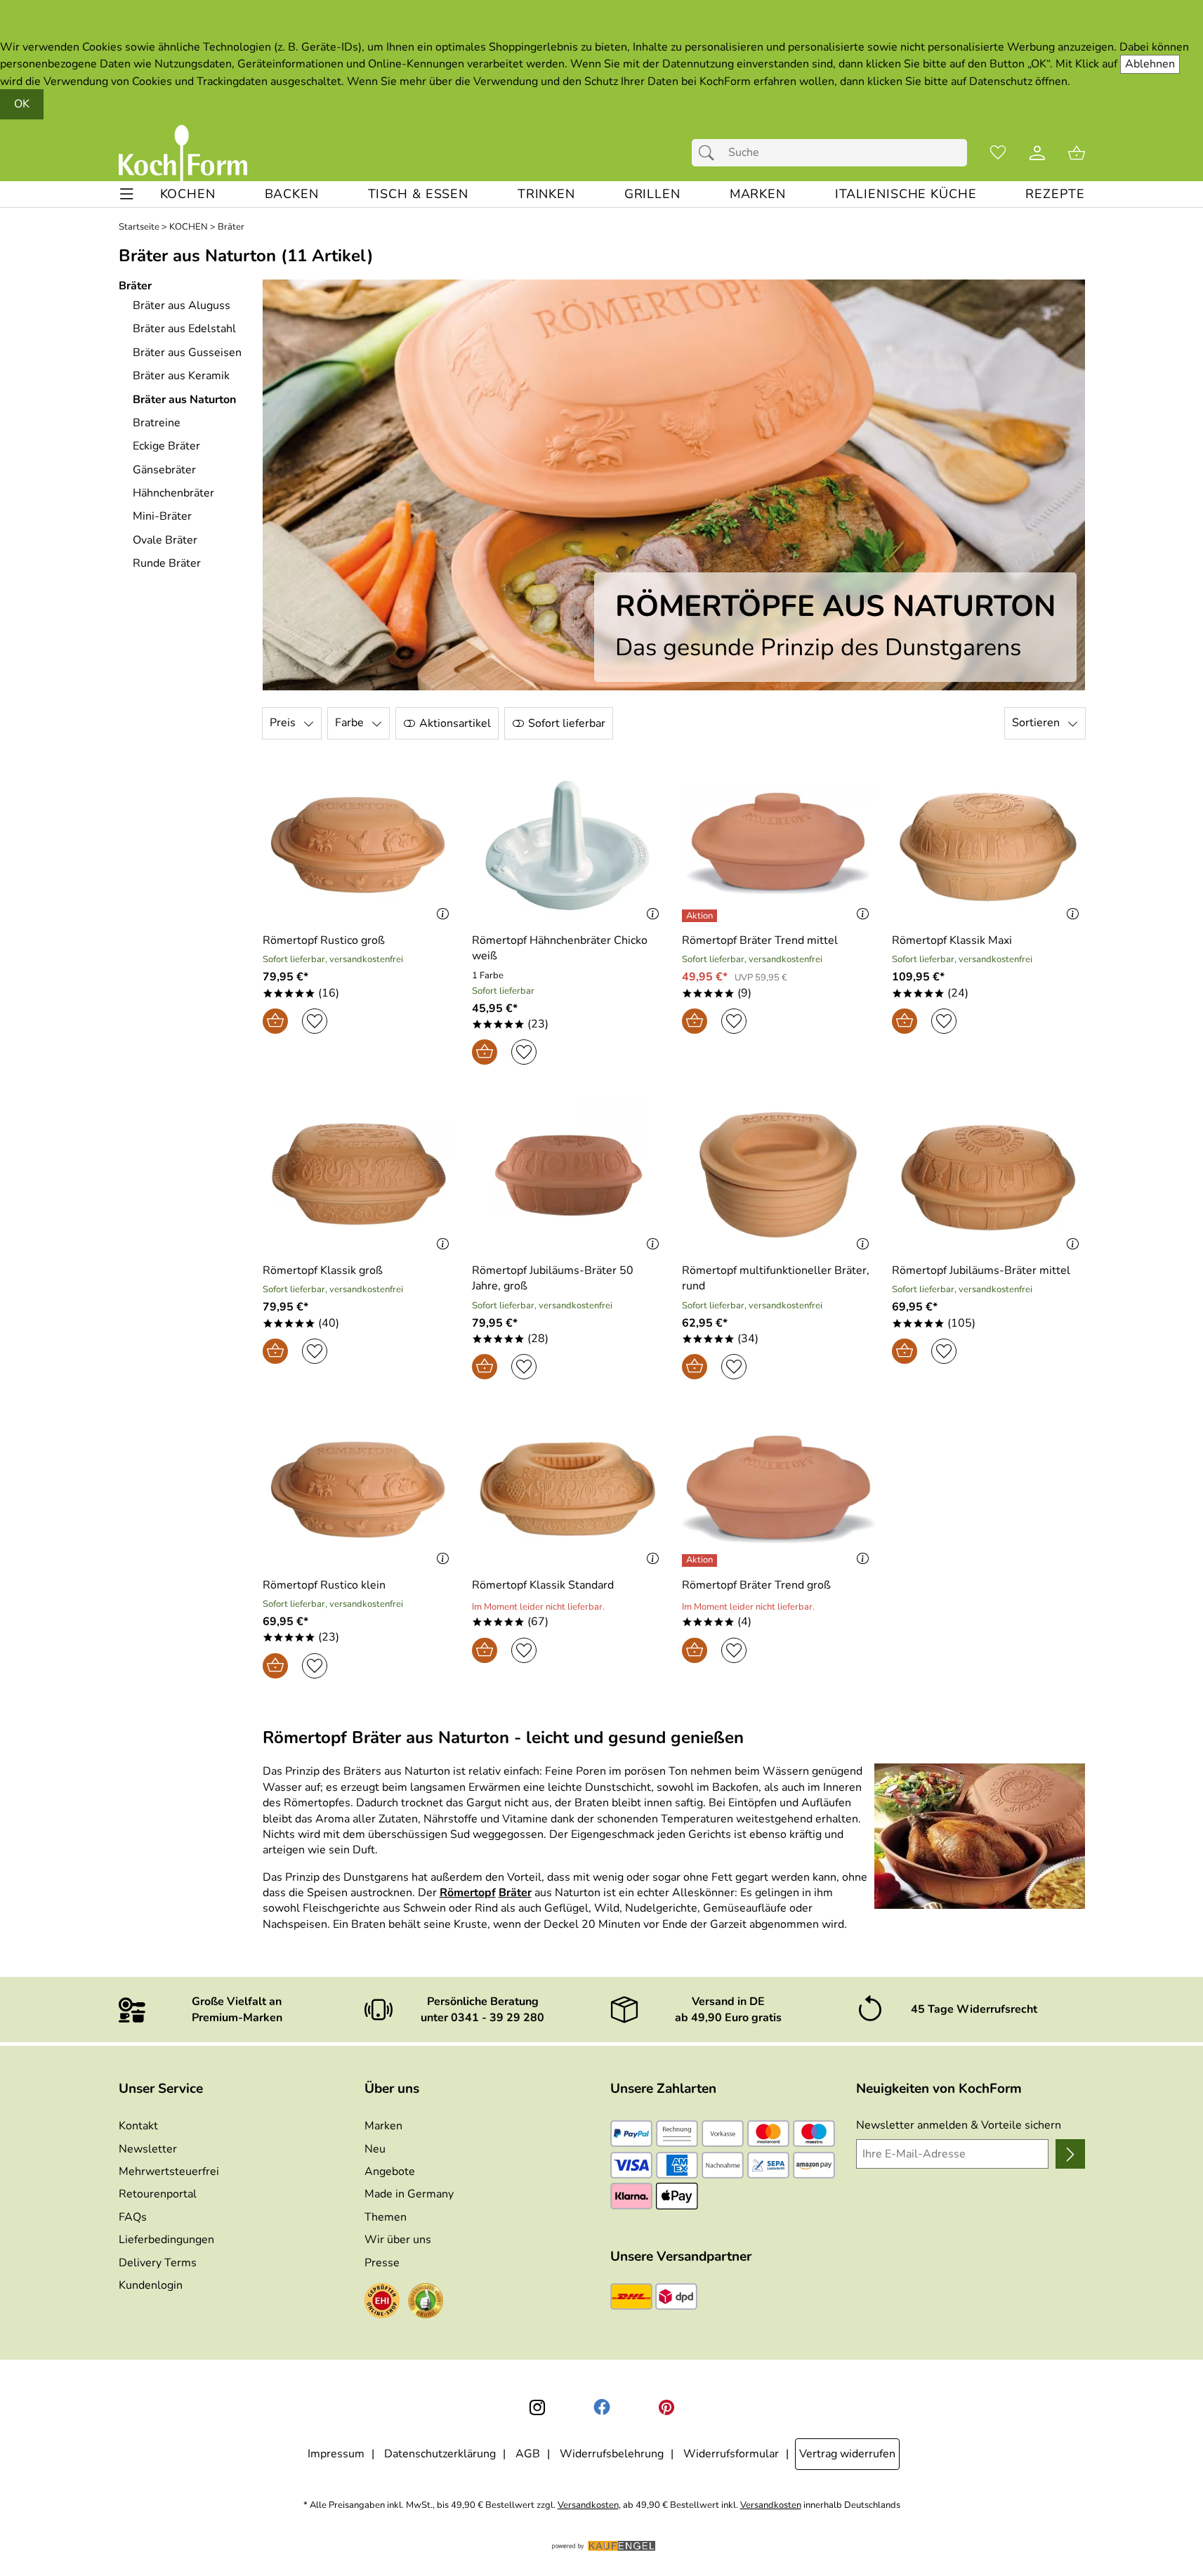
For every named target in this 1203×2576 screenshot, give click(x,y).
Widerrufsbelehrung (612, 2454)
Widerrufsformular (731, 2454)
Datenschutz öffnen (1018, 81)
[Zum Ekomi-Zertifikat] (426, 2303)
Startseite (139, 227)
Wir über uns (398, 2240)
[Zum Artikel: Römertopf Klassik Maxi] (988, 845)
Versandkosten (588, 2505)
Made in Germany (409, 2194)
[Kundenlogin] (1037, 153)
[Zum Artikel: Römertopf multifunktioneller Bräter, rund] (778, 1175)
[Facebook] (602, 2407)
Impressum (336, 2454)
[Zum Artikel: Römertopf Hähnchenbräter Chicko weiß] (568, 845)
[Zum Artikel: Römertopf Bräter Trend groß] (778, 1489)
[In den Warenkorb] (275, 1021)
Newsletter (148, 2149)
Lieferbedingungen (166, 2240)
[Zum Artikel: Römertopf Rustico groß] (359, 845)
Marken (383, 2126)
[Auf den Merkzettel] (315, 1021)
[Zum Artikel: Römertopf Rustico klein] (359, 1489)
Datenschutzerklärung (440, 2454)
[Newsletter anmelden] (1070, 2154)
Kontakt (138, 2126)
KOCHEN (189, 227)
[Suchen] (710, 152)
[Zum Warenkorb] (1077, 153)
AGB (528, 2454)
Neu (375, 2149)
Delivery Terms (158, 2263)
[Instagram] (537, 2407)
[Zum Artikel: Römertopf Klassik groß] (359, 1175)
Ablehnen (1150, 64)
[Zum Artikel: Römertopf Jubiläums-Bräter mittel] (988, 1175)
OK (22, 104)
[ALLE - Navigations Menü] (127, 194)
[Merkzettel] (998, 153)
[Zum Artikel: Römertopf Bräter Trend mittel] (778, 845)
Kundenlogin (151, 2285)
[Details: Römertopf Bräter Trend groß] (701, 1560)
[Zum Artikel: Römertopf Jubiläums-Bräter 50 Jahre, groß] (568, 1175)
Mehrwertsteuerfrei (169, 2171)
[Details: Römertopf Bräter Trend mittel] (701, 916)
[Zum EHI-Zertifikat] (382, 2303)
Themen (386, 2217)
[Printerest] (666, 2407)
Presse (382, 2263)
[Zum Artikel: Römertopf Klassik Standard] (568, 1489)
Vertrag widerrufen (847, 2454)
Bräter (231, 227)
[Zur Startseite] (183, 153)
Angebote (390, 2171)
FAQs (133, 2217)
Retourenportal (158, 2194)
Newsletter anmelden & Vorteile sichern (959, 2125)
